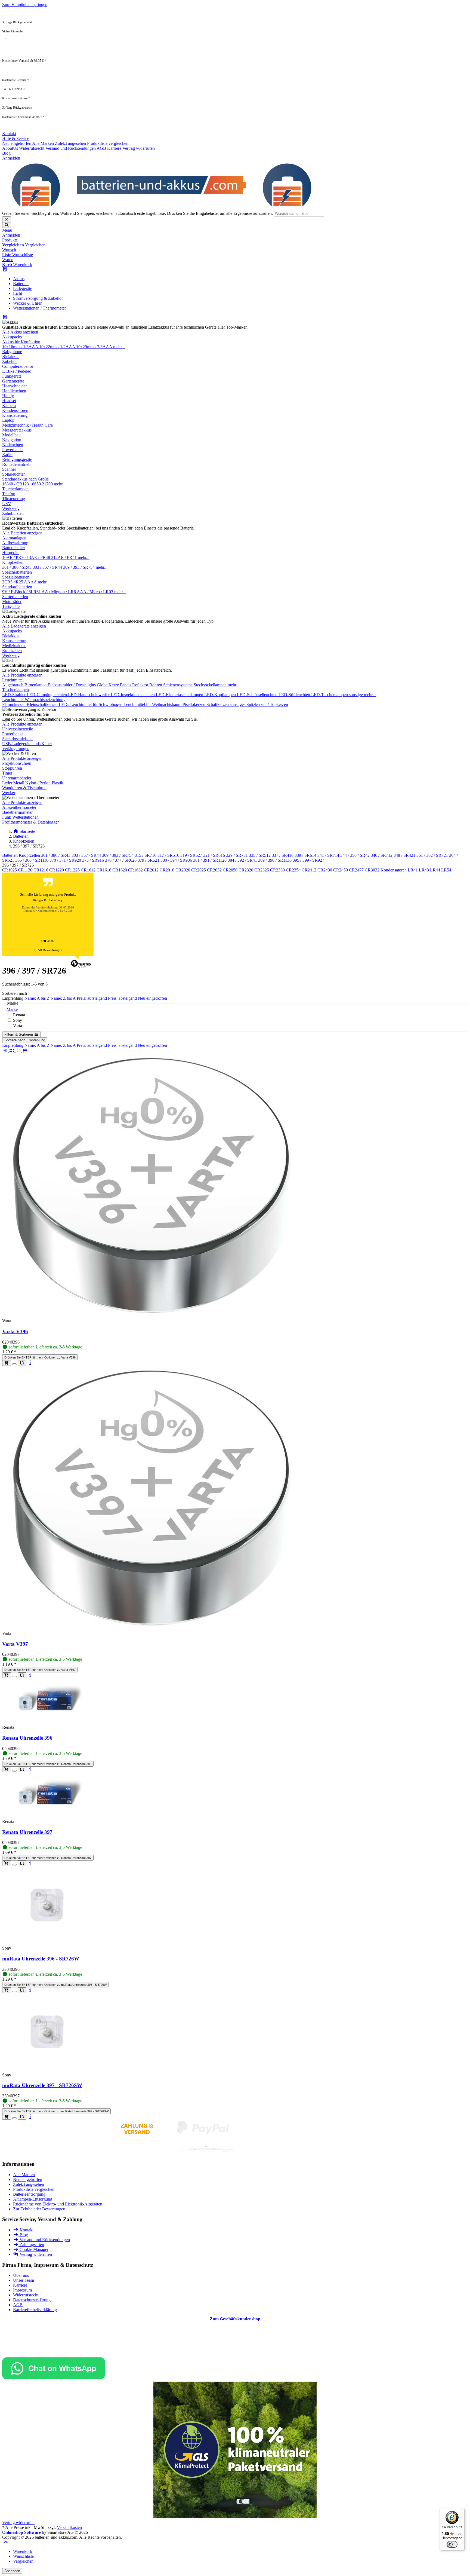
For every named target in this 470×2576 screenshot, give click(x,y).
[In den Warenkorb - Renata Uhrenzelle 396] (7, 1769)
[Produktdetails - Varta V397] (30, 1675)
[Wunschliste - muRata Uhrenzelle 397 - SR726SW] (14, 2118)
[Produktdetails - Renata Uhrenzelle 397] (30, 1863)
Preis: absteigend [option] (123, 1045)
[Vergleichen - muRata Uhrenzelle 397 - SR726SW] (22, 2117)
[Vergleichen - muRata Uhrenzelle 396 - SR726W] (22, 1990)
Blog (6, 153)
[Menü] (461, 2511)
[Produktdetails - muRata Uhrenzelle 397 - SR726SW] (30, 2117)
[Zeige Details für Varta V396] (152, 1312)
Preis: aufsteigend (92, 998)
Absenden (12, 2571)
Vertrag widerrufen (18, 2523)
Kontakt (9, 134)
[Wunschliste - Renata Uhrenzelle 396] (14, 1771)
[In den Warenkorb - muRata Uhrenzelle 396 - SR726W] (7, 1990)
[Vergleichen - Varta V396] (22, 1363)
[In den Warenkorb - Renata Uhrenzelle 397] (7, 1863)
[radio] (9, 1051)
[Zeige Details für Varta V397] (152, 1624)
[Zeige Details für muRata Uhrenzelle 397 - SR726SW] (48, 2066)
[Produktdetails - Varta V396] (30, 1363)
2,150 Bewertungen (48, 950)
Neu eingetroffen (152, 998)
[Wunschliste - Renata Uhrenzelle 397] (14, 1865)
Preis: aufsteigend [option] (92, 1045)
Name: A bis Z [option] (38, 1045)
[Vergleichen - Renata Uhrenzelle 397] (22, 1863)
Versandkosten (69, 2527)
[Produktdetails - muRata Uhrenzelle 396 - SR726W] (30, 1990)
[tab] (23, 2551)
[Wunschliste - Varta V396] (14, 1364)
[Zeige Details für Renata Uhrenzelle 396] (48, 1718)
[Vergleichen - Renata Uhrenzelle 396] (22, 1769)
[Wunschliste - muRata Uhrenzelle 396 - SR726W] (14, 1991)
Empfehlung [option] (13, 1045)
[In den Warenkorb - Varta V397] (7, 1675)
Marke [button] (12, 1009)
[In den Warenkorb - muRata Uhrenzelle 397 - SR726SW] (7, 2117)
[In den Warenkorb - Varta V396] (7, 1363)
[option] (17, 143)
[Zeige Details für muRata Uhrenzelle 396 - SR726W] (48, 1939)
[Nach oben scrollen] (6, 2542)
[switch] (452, 2544)
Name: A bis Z (37, 998)
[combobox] (299, 214)
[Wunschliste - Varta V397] (14, 1676)
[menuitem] (19, 279)
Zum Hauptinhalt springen (25, 4)
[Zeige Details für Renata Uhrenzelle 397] (48, 1812)
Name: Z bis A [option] (64, 1045)
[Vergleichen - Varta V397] (22, 1675)
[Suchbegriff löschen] (7, 219)
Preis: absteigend (122, 998)
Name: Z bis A (63, 998)
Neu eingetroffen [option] (152, 1045)
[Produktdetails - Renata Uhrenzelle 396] (30, 1769)
